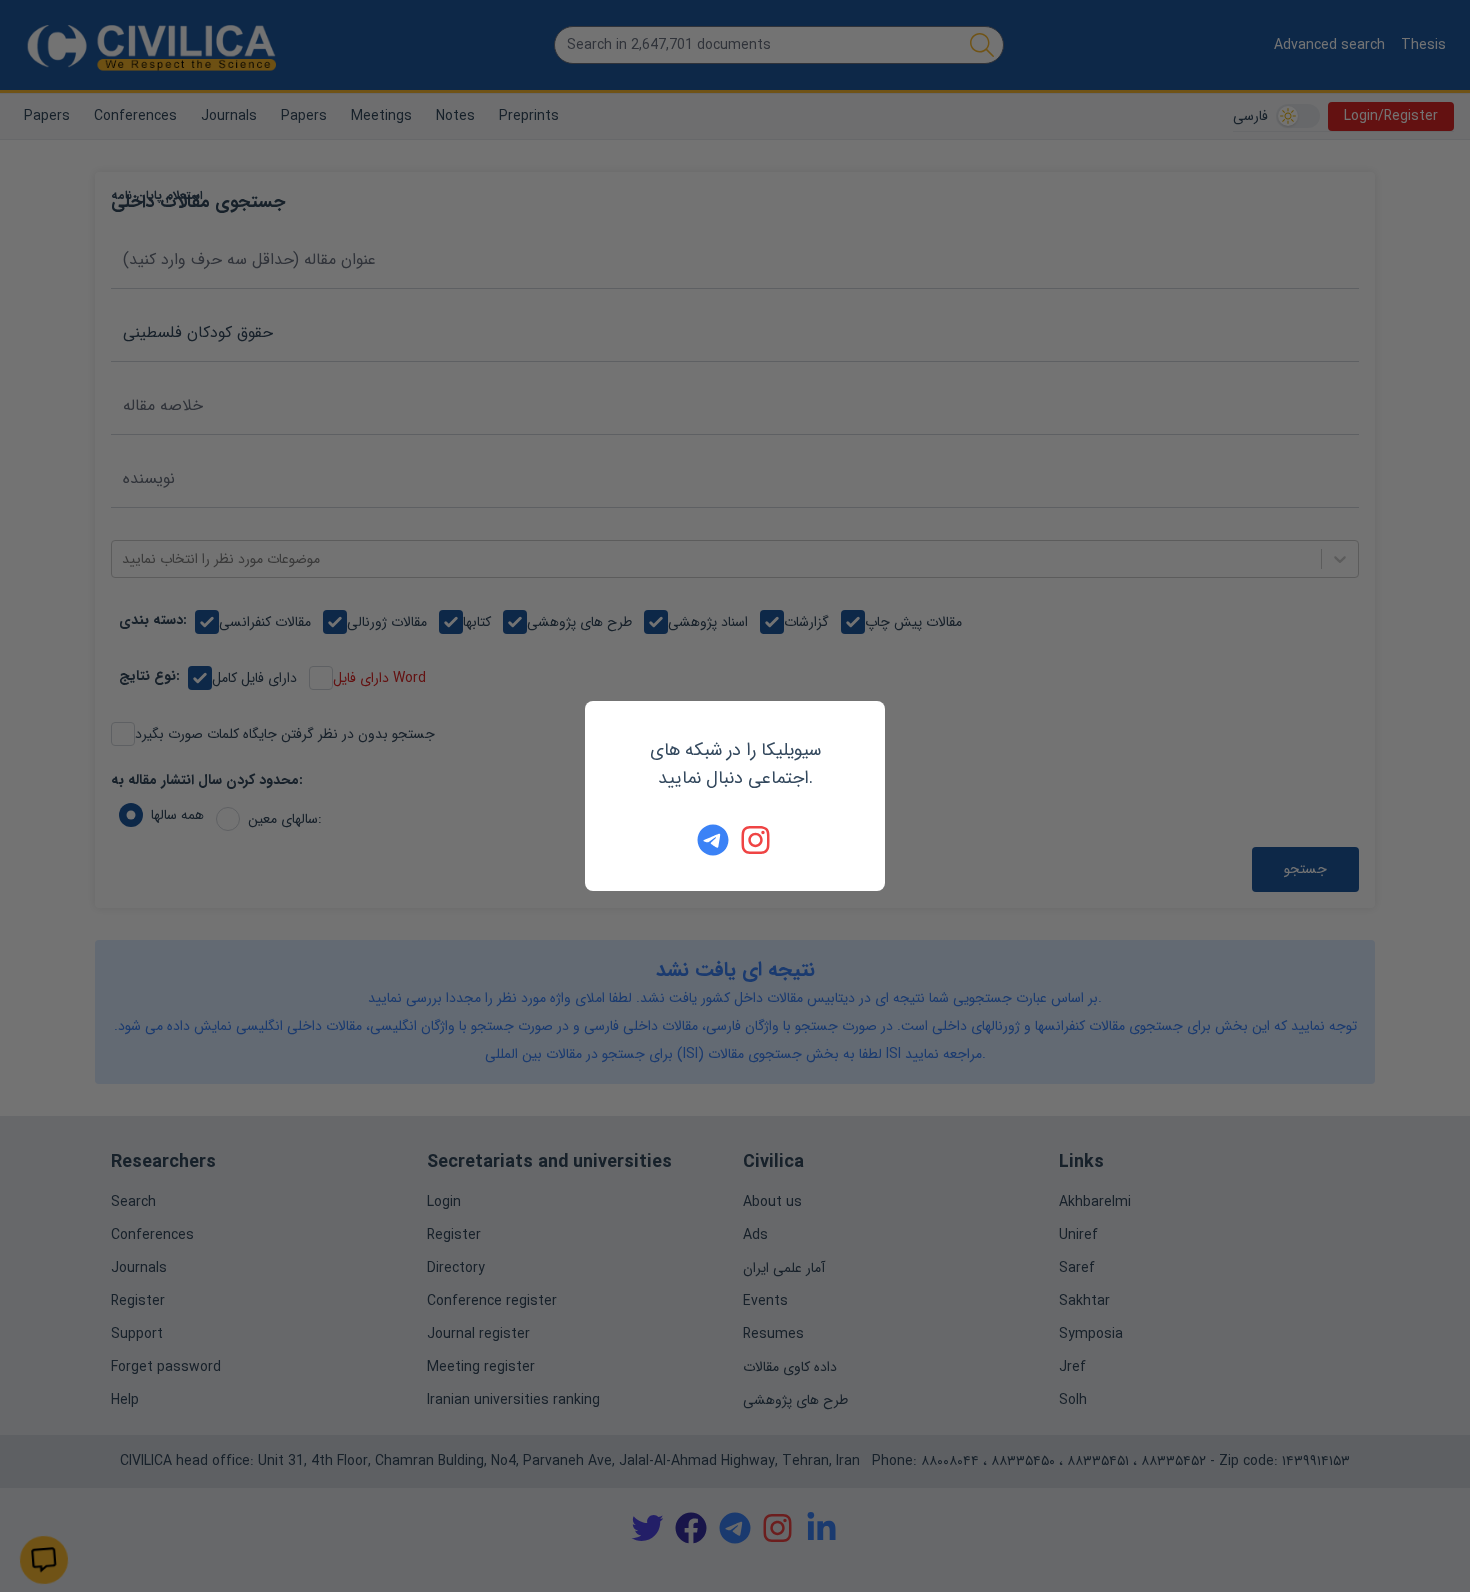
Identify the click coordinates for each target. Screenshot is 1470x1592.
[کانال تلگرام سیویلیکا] (713, 840)
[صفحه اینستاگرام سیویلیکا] (757, 840)
